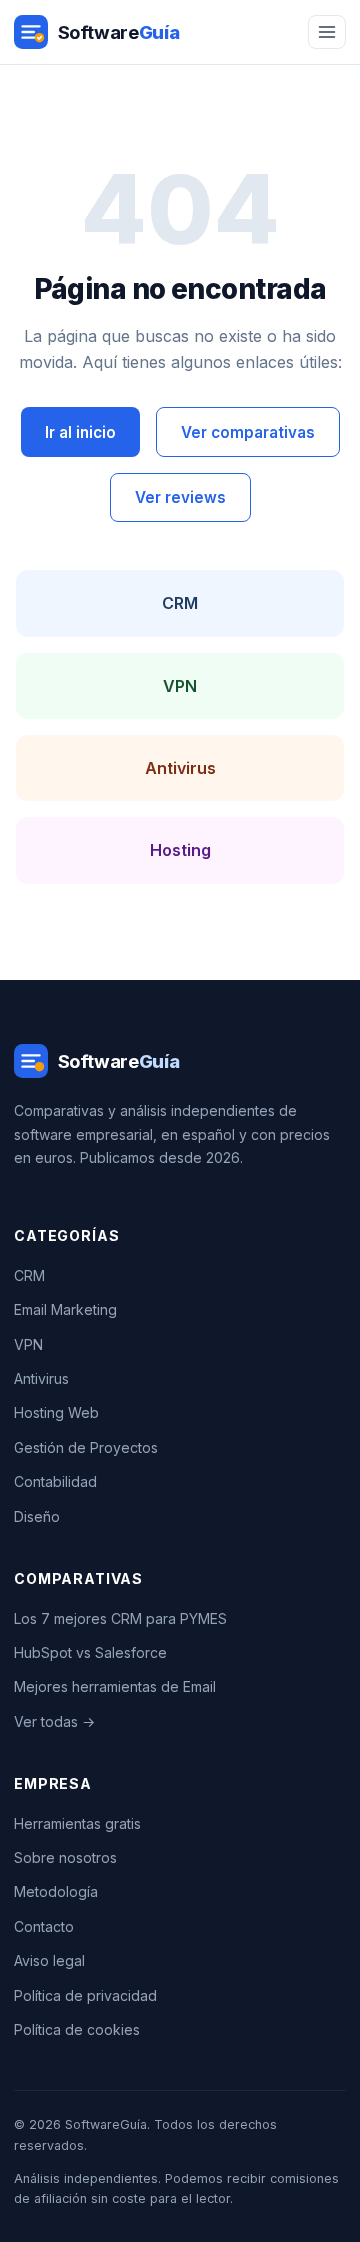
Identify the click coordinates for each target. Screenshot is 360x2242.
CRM (180, 603)
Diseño (37, 1516)
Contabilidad (55, 1481)
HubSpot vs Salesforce (90, 1652)
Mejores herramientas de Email (115, 1686)
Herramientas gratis (77, 1823)
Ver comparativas (248, 432)
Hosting (180, 850)
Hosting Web (56, 1412)
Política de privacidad (85, 1995)
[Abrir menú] (327, 32)
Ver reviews (180, 497)
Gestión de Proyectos (86, 1447)
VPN (180, 686)
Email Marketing (65, 1309)
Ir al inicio (80, 432)
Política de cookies (77, 2029)
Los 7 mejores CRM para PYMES (120, 1618)
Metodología (56, 1891)
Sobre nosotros (65, 1857)
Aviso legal (49, 1960)
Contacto (44, 1926)
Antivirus (180, 768)
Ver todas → (54, 1721)
